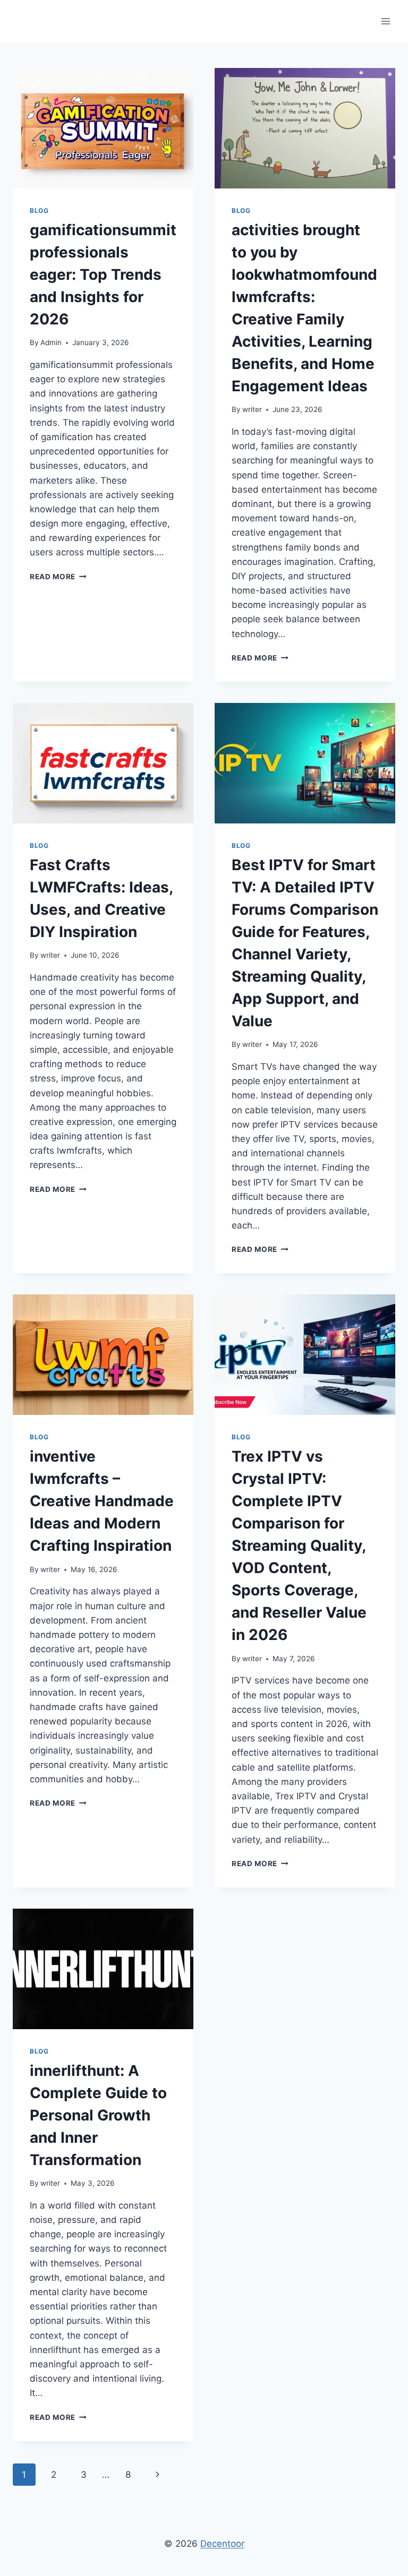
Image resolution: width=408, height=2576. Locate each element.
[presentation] (103, 128)
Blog (39, 211)
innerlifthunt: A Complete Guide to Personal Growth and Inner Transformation (98, 2115)
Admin (51, 342)
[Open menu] (385, 21)
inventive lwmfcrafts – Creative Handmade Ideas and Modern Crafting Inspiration (102, 1501)
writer (252, 409)
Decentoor (222, 2544)
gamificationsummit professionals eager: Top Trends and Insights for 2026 (103, 274)
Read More (58, 577)
